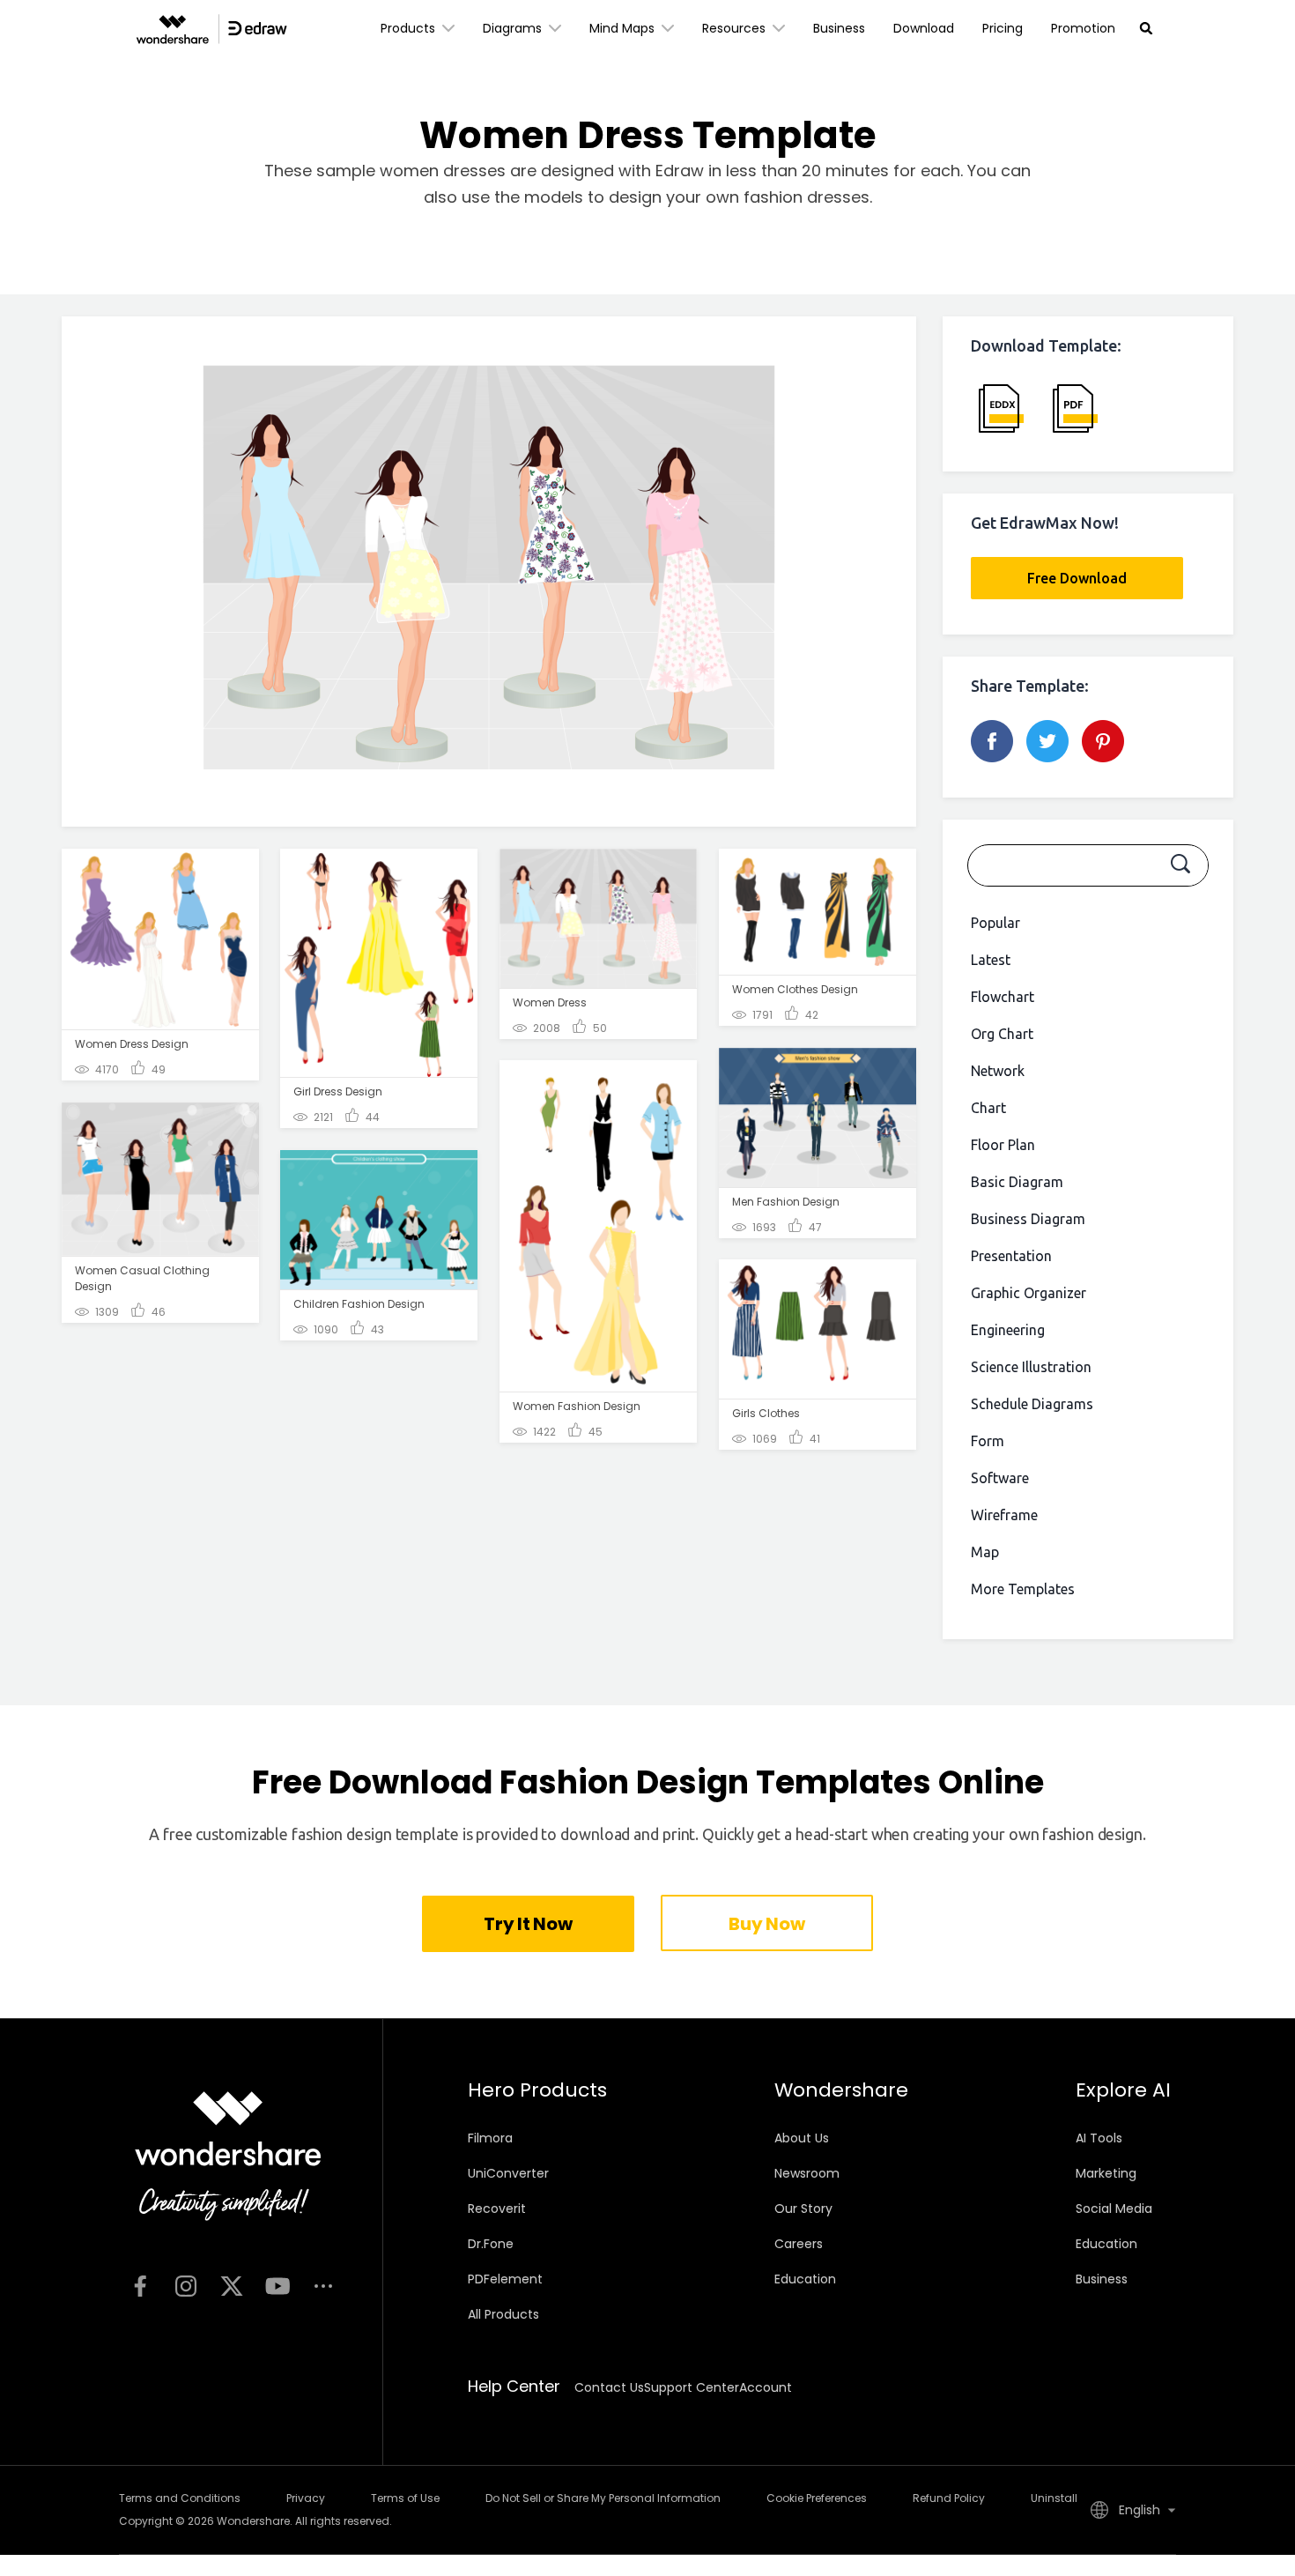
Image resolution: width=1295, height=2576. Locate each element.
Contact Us (609, 2387)
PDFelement (505, 2279)
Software (1000, 1478)
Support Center (692, 2387)
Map (985, 1552)
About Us (802, 2138)
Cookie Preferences (817, 2498)
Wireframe (1004, 1515)
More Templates (1023, 1589)
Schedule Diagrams (1032, 1404)
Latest (991, 960)
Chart (988, 1108)
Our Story (803, 2209)
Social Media (1114, 2209)
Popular (995, 923)
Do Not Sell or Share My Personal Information (603, 2498)
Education (805, 2279)
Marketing (1106, 2173)
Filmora (490, 2138)
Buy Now (766, 1924)
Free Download (1077, 578)
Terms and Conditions (180, 2498)
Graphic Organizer (1029, 1293)
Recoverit (497, 2209)
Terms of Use (405, 2498)
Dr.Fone (491, 2244)
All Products (503, 2314)
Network (998, 1071)
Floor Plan (1003, 1145)
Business (839, 28)
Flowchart (1003, 997)
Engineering (1008, 1330)
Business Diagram (1028, 1219)
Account (766, 2387)
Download (924, 28)
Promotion (1083, 28)
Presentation (1011, 1256)
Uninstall (1054, 2498)
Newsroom (807, 2173)
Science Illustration (1031, 1367)
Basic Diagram (1017, 1182)
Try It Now (528, 1924)
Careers (799, 2244)
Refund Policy (949, 2498)
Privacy (306, 2498)
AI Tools (1099, 2138)
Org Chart (1002, 1034)
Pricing (1003, 28)
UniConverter (508, 2173)
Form (988, 1441)
